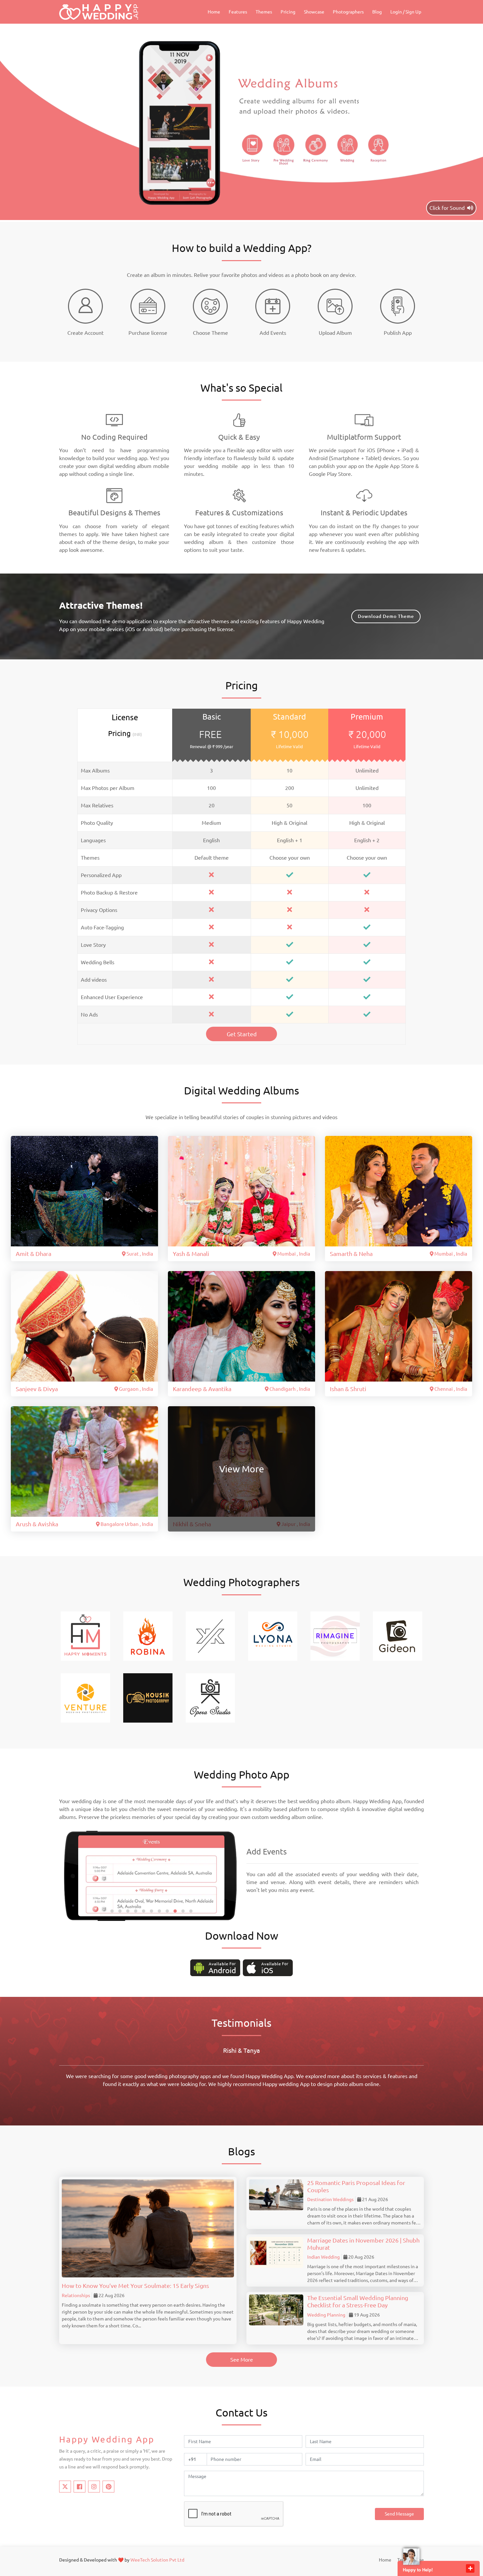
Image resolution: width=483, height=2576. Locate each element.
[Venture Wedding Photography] (85, 1697)
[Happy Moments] (85, 1635)
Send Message (399, 2514)
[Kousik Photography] (148, 1697)
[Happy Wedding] (99, 12)
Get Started (242, 1034)
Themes (264, 12)
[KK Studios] (210, 1635)
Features (238, 12)
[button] (112, 1911)
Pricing (288, 12)
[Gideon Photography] (398, 1635)
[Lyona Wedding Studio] (273, 1635)
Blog (377, 12)
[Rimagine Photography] (335, 1635)
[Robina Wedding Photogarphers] (148, 1635)
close (470, 2568)
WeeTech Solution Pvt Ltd (157, 2560)
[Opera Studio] (210, 1697)
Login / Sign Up (406, 12)
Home (214, 12)
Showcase (314, 12)
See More (242, 2360)
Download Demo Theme (386, 616)
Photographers (348, 12)
